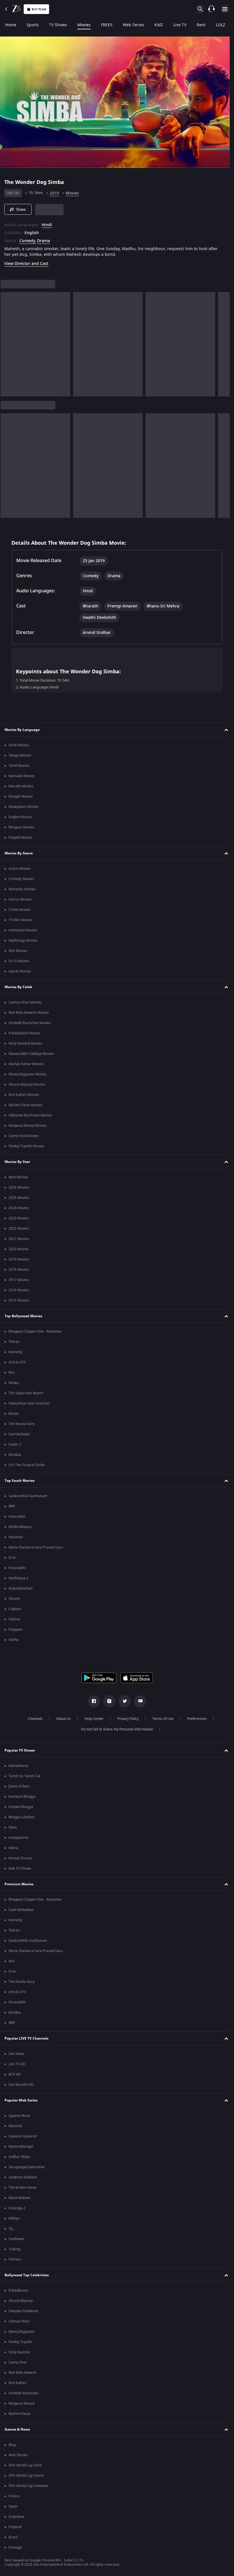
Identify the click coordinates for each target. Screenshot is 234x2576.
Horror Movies (20, 899)
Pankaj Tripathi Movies (26, 1146)
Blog (12, 2445)
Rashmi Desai (19, 2414)
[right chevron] (7, 342)
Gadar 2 (15, 1444)
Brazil (13, 2537)
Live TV (180, 25)
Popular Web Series (21, 2100)
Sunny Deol (18, 2362)
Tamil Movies (19, 766)
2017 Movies (19, 1280)
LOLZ (220, 25)
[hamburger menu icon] (225, 9)
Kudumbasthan (21, 1588)
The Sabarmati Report (26, 1393)
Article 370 (17, 1362)
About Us (61, 1719)
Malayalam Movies (24, 807)
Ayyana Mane (19, 2116)
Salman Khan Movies (25, 1002)
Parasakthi (17, 1568)
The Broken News (23, 2188)
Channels (33, 1719)
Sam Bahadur (19, 1434)
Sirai (12, 1558)
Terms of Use (161, 1719)
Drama (44, 239)
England (15, 2527)
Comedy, (28, 239)
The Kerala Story (22, 1424)
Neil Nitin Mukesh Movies (29, 1013)
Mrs (12, 1373)
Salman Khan (19, 2321)
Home (11, 25)
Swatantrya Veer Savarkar (29, 1403)
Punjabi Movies (21, 838)
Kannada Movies (22, 776)
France (14, 2496)
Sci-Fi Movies (19, 961)
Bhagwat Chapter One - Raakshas (35, 1331)
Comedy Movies (21, 879)
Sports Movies (20, 971)
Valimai (14, 1619)
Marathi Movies (21, 786)
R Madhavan (18, 2291)
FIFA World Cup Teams (26, 2476)
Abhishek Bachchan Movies (30, 1115)
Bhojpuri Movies (21, 827)
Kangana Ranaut (22, 2403)
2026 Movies (19, 1187)
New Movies (18, 1177)
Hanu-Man (17, 1517)
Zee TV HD (17, 2064)
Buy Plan (39, 9)
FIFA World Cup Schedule (28, 2486)
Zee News (16, 2054)
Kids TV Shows (20, 1868)
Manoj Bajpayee (21, 2332)
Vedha (14, 1640)
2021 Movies (19, 1239)
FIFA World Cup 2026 (25, 2465)
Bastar (14, 1414)
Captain (15, 1609)
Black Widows (19, 2198)
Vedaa (14, 1383)
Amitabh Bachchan (24, 2393)
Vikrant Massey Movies (27, 1085)
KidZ (159, 25)
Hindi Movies (19, 745)
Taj (11, 2229)
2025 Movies (19, 1198)
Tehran (14, 1342)
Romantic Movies (22, 889)
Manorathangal (21, 2147)
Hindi (47, 223)
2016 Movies (19, 1290)
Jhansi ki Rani (19, 1786)
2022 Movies (19, 1229)
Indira (13, 1848)
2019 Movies (19, 1259)
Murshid (15, 2126)
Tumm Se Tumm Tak (25, 1776)
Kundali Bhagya (21, 1807)
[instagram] (107, 1701)
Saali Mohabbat (21, 1910)
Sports (33, 25)
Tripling (14, 2249)
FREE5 (107, 25)
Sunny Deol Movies (24, 1136)
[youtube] (138, 1701)
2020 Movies (19, 1249)
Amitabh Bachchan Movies (30, 1023)
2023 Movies (19, 1218)
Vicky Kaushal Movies (25, 1043)
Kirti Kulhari (18, 2383)
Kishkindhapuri (20, 1527)
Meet (13, 1827)
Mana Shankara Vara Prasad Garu (36, 1547)
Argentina (16, 2517)
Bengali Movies (21, 796)
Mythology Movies (23, 941)
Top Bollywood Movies (23, 1316)
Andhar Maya (19, 2157)
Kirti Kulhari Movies (24, 1095)
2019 (54, 191)
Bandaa (15, 1455)
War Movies (18, 951)
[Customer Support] (211, 9)
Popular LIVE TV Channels (27, 2038)
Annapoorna (18, 1838)
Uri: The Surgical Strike (27, 1465)
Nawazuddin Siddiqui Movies (31, 1054)
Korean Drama (20, 1858)
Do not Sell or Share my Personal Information (115, 1729)
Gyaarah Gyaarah (23, 2136)
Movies (84, 25)
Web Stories (18, 2455)
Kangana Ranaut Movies (28, 1126)
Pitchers (15, 2259)
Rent (201, 25)
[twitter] (123, 1701)
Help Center (92, 1719)
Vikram (14, 1599)
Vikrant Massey (21, 2301)
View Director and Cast (26, 261)
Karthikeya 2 (18, 1578)
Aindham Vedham (23, 2177)
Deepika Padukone (23, 2311)
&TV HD (15, 2074)
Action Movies (20, 869)
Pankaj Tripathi (20, 2342)
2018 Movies (19, 1270)
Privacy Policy (126, 1719)
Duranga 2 (17, 2208)
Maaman (16, 1537)
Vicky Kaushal (19, 2352)
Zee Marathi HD (21, 2085)
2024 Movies (19, 1208)
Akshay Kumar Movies (26, 1064)
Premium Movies (19, 1884)
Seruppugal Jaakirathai (27, 2167)
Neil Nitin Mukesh (23, 2373)
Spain (13, 2506)
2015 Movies (19, 1300)
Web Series (133, 25)
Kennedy (15, 1352)
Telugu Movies (20, 755)
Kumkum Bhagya (22, 1797)
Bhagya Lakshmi (22, 1817)
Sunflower (17, 2239)
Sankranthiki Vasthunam (28, 1496)
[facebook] (92, 1701)
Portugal (15, 2547)
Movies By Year (17, 1162)
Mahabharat (18, 1766)
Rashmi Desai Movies (26, 1105)
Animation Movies (23, 930)
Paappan (16, 1629)
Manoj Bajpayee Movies (28, 1074)
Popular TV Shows (20, 1750)
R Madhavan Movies (25, 1033)
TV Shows (58, 25)
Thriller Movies (20, 920)
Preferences (195, 1719)
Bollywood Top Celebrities (27, 2275)
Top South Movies (20, 1481)
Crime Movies (20, 910)
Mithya (14, 2218)
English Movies (20, 817)
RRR (12, 1506)
